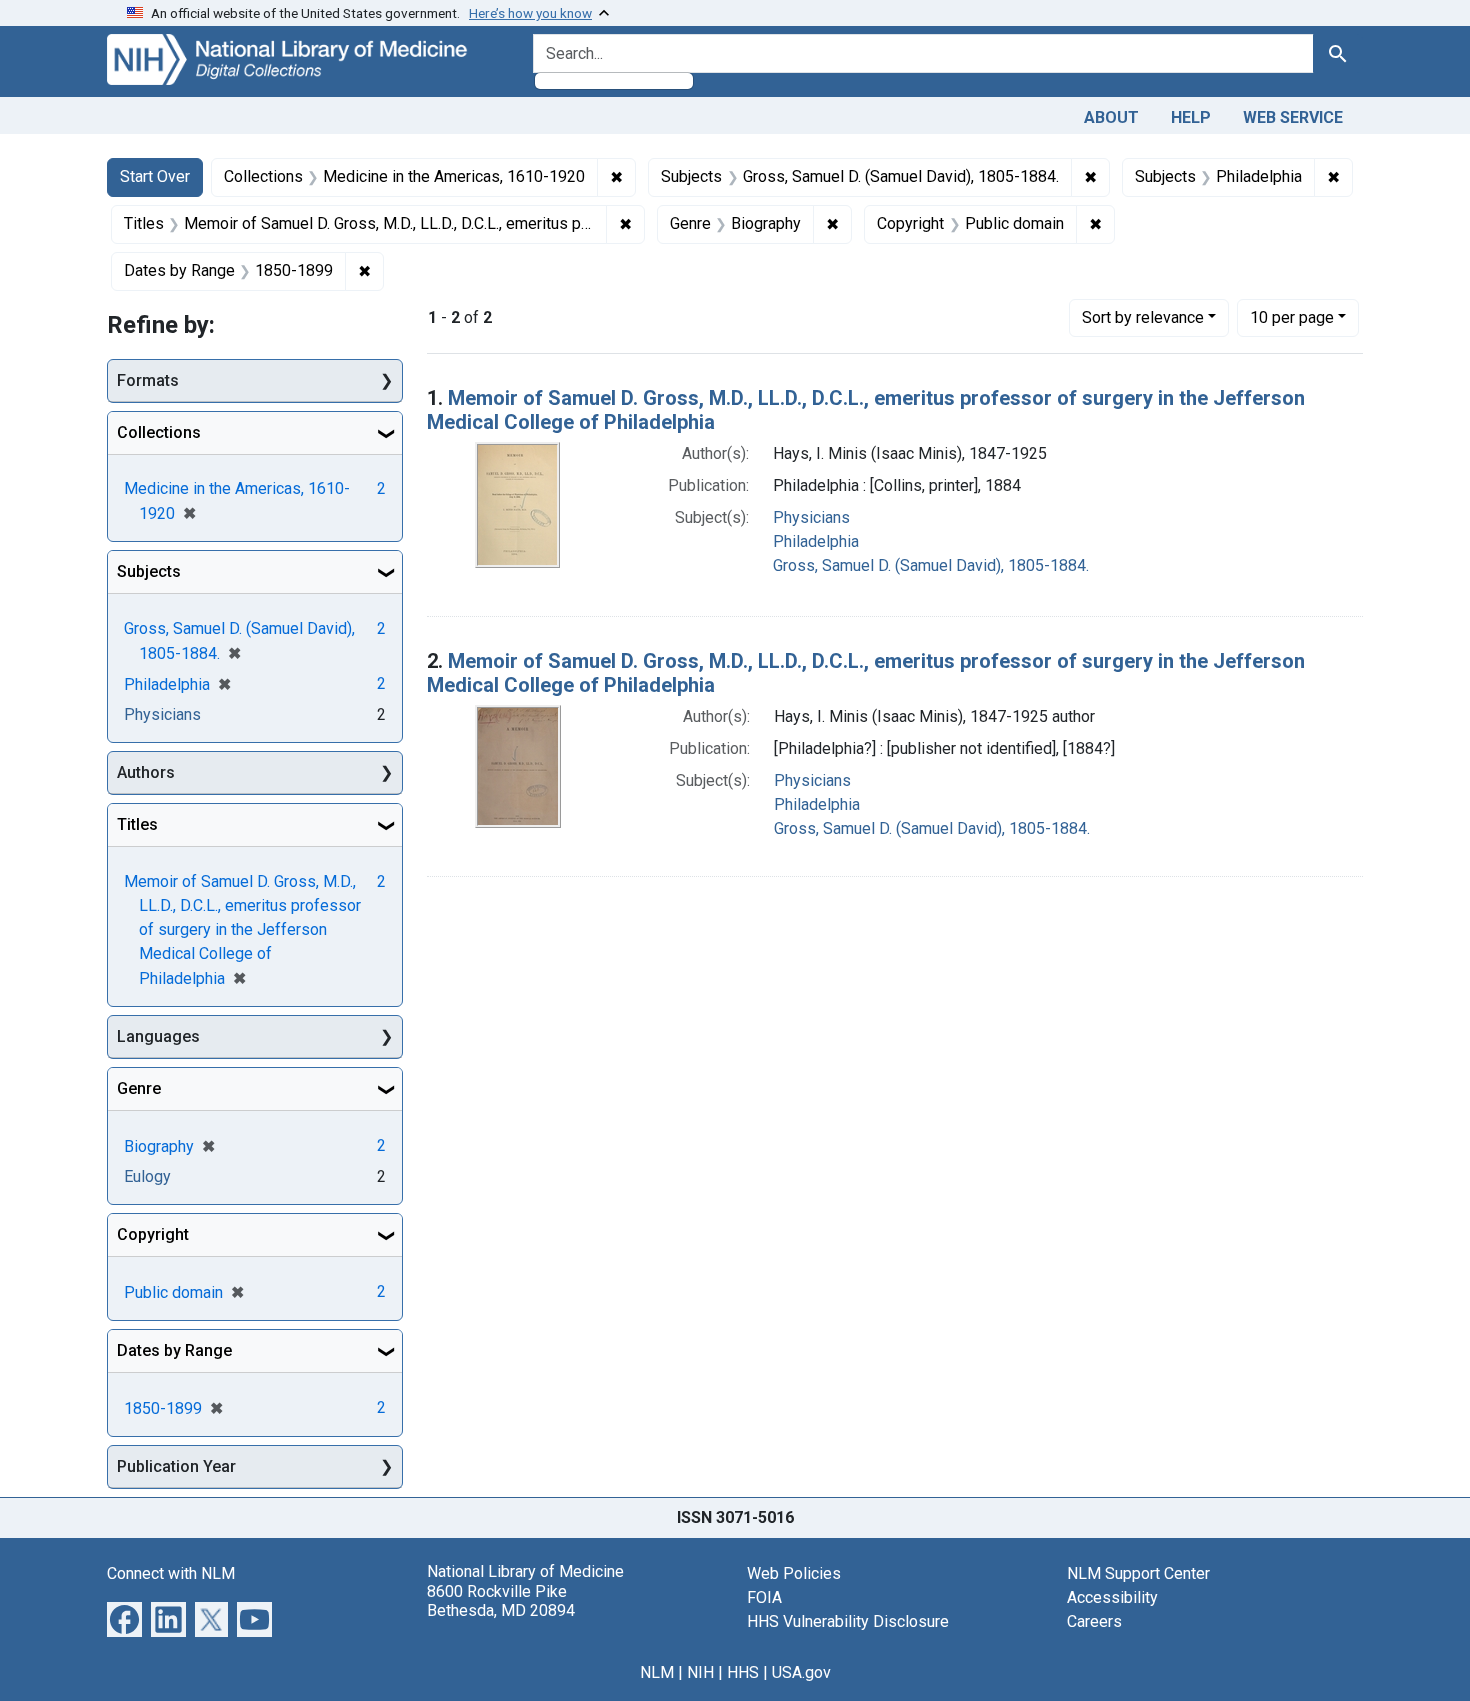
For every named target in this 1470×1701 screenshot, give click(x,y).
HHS (743, 1672)
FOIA (764, 1597)
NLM (657, 1672)
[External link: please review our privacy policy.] (124, 1618)
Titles (137, 824)
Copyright (153, 1234)
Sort (1143, 317)
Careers (1094, 1621)
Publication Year (176, 1466)
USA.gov (801, 1672)
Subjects (149, 571)
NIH (700, 1672)
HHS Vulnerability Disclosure (848, 1621)
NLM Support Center (1138, 1573)
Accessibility (1112, 1597)
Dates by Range (174, 1350)
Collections (159, 432)
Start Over (155, 176)
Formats (148, 380)
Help (1191, 117)
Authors (146, 772)
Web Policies (794, 1573)
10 (1292, 317)
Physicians (811, 517)
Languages (158, 1036)
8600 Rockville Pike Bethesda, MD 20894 (501, 1601)
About (1111, 117)
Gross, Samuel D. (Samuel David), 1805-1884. (931, 565)
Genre (139, 1088)
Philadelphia (816, 541)
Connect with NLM (171, 1573)
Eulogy (147, 1176)
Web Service (1293, 117)
